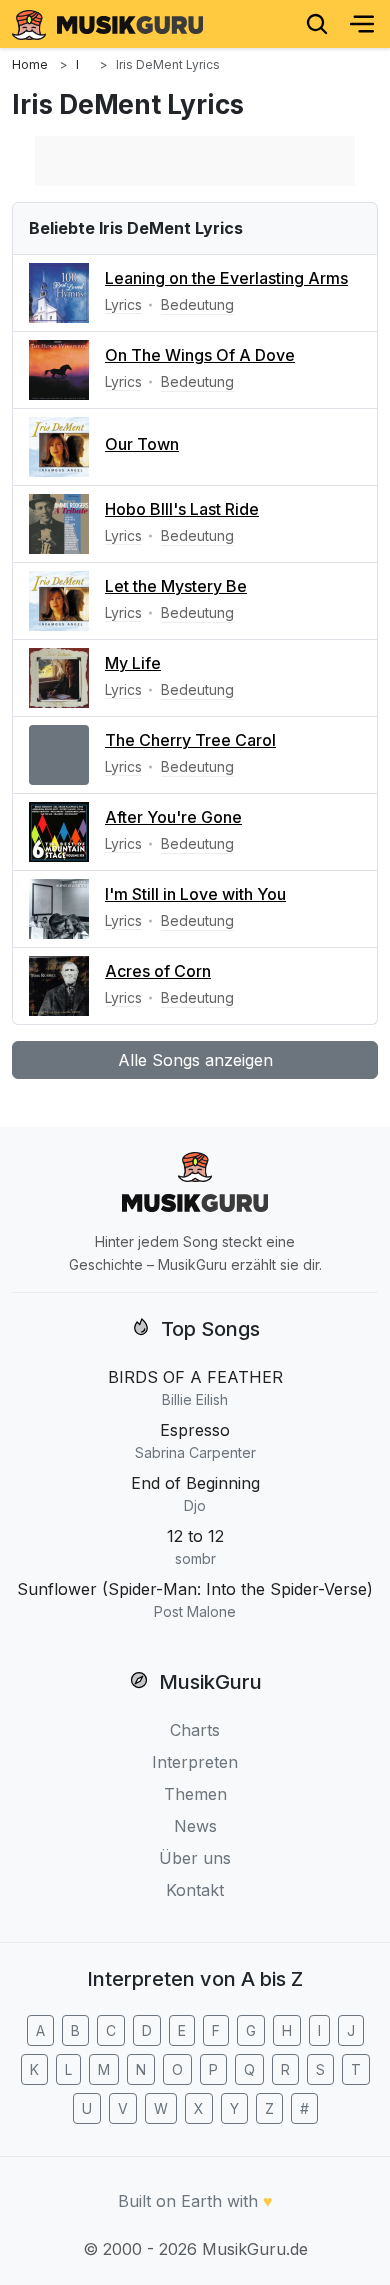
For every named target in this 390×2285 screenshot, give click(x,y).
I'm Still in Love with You (195, 894)
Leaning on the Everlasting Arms (226, 278)
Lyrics (123, 304)
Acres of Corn (158, 971)
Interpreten (195, 1762)
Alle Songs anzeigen (195, 1060)
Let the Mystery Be (176, 586)
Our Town (142, 444)
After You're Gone (173, 817)
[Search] (317, 24)
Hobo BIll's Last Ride (182, 509)
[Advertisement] (195, 161)
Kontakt (195, 1890)
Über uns (195, 1858)
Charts (195, 1730)
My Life (133, 663)
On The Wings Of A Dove (200, 355)
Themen (195, 1794)
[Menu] (362, 24)
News (195, 1826)
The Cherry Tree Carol (190, 740)
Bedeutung (197, 304)
